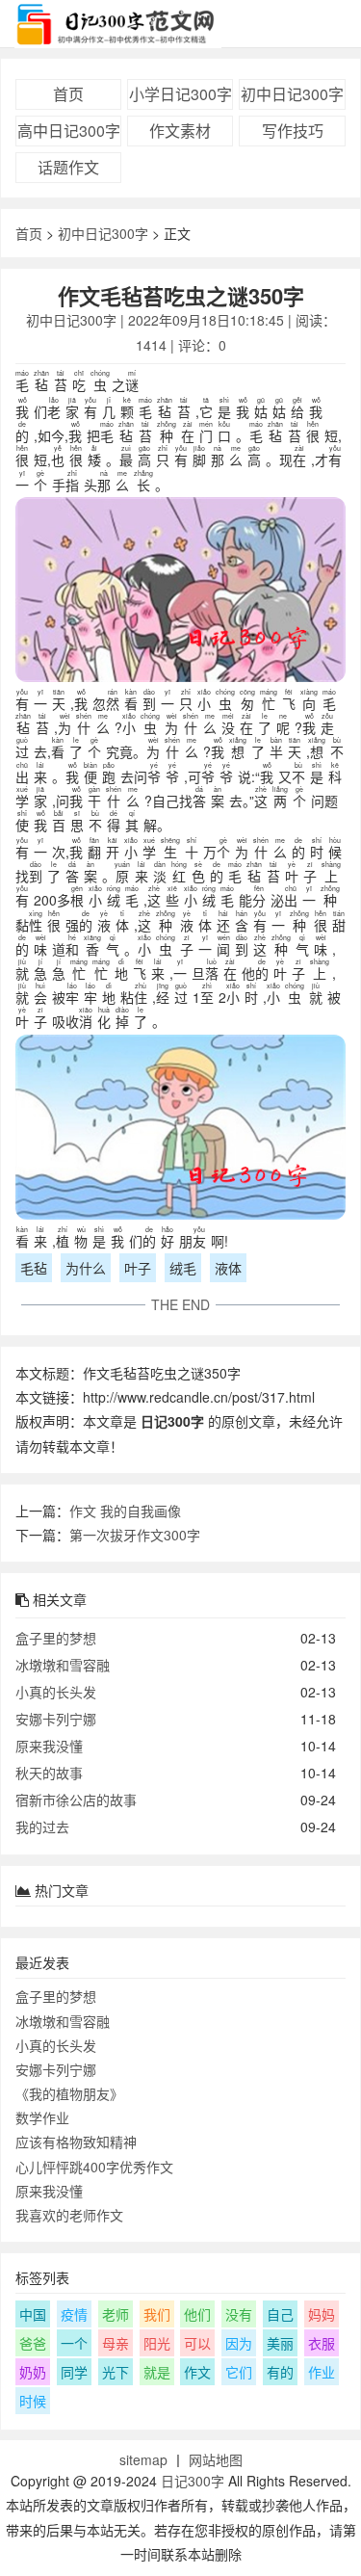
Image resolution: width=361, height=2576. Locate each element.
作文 (197, 2372)
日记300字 (193, 2481)
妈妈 (322, 2314)
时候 (33, 2401)
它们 (239, 2372)
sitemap (143, 2459)
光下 (116, 2372)
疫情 (74, 2314)
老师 (116, 2314)
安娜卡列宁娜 (56, 1719)
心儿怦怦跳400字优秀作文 (94, 2167)
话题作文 (68, 167)
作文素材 (180, 131)
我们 (157, 2314)
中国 (33, 2314)
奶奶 (33, 2372)
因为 (239, 2343)
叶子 (138, 1268)
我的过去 (42, 1827)
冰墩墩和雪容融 (63, 1665)
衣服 (322, 2343)
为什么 (86, 1268)
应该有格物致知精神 (76, 2142)
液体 (228, 1268)
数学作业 (42, 2117)
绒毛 (183, 1268)
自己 (280, 2314)
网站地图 (216, 2459)
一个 (74, 2343)
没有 (239, 2314)
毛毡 (34, 1268)
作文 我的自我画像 (125, 1511)
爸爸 (33, 2343)
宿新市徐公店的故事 (76, 1800)
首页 (68, 94)
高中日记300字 (69, 131)
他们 (197, 2314)
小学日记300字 (180, 94)
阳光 (157, 2343)
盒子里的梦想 (56, 1638)
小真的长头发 (56, 1692)
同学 (74, 2372)
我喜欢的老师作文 (69, 2215)
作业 (322, 2372)
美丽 (280, 2343)
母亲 (116, 2343)
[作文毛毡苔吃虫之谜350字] (180, 593)
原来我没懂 (49, 1746)
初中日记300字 (292, 94)
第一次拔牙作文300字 (135, 1535)
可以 (197, 2343)
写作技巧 (293, 131)
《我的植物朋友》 (69, 2093)
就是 (157, 2372)
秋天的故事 (49, 1773)
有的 (280, 2372)
